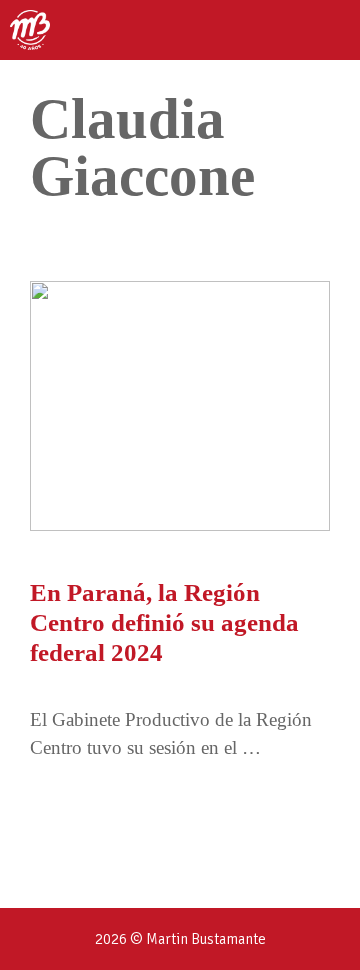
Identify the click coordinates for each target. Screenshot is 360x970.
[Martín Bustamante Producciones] (30, 30)
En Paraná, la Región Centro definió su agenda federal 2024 (164, 622)
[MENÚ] (327, 30)
